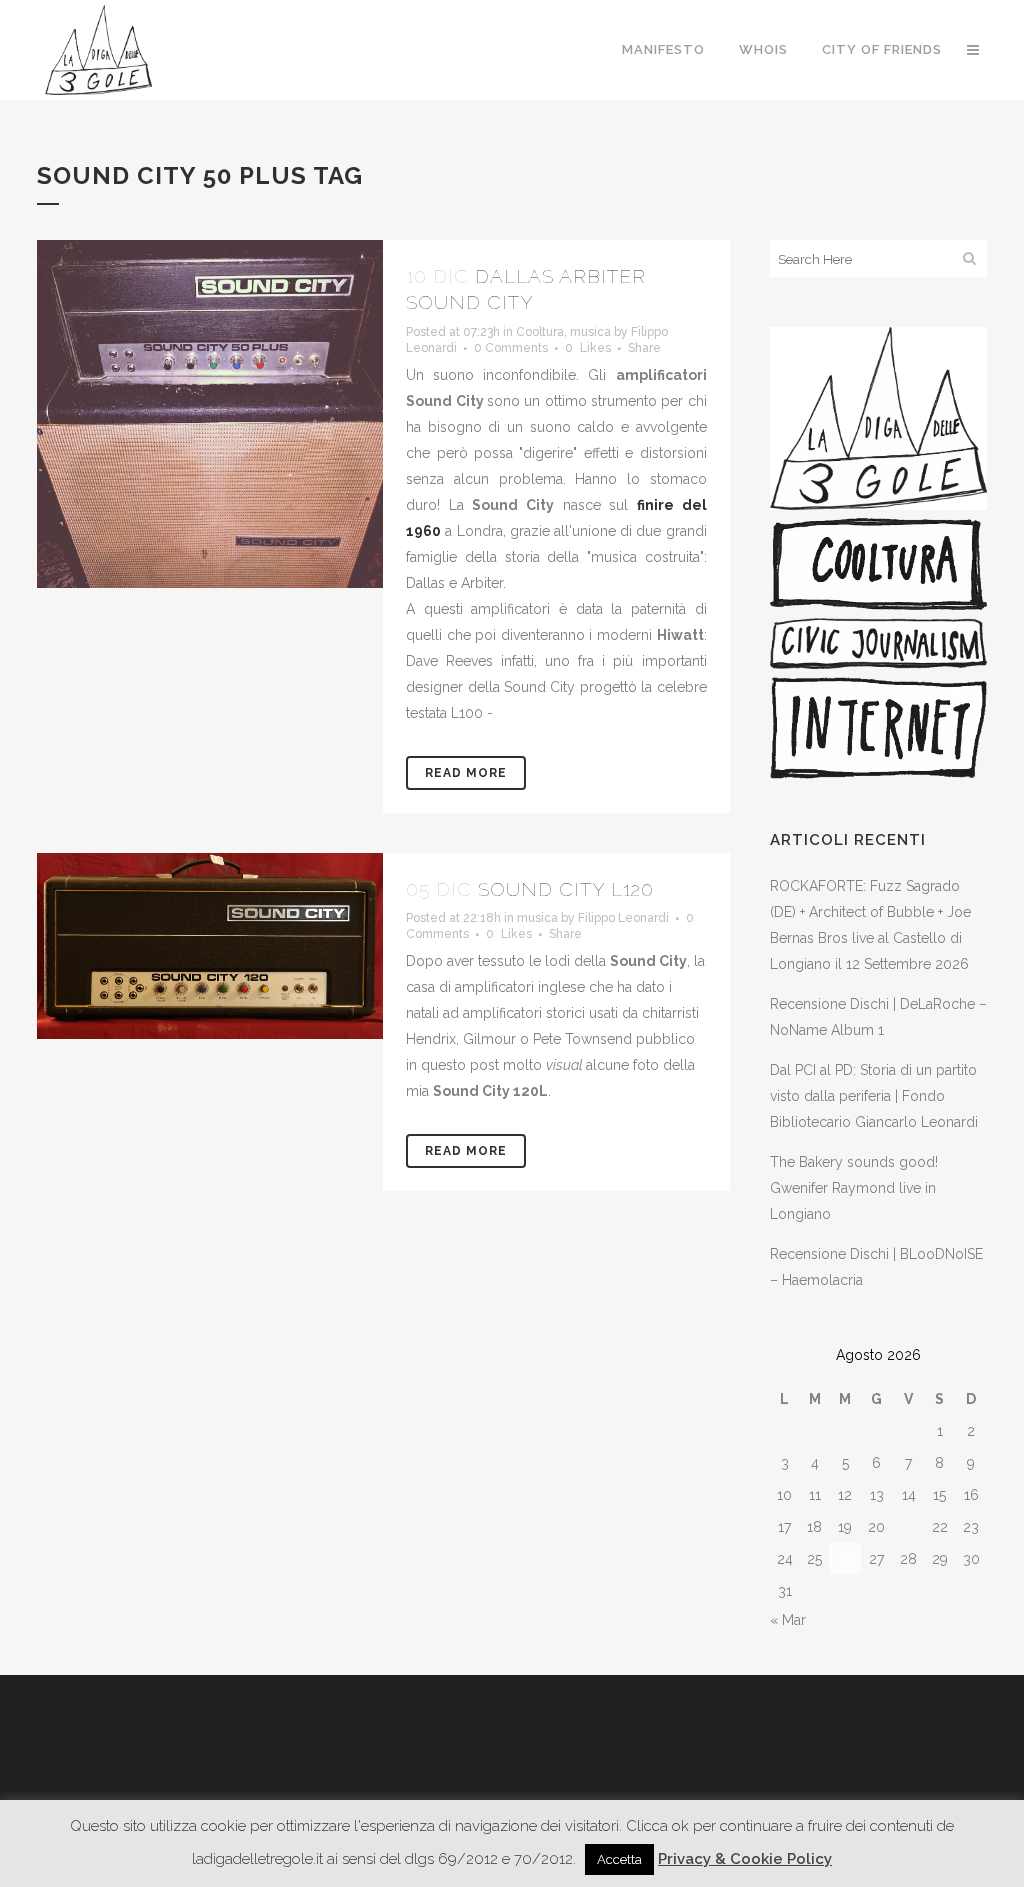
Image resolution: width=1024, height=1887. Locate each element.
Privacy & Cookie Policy (745, 1859)
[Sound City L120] (210, 946)
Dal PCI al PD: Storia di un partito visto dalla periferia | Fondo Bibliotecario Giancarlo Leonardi (874, 1096)
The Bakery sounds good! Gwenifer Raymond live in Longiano (854, 1188)
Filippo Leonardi (623, 918)
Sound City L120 (566, 889)
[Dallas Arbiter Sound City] (210, 414)
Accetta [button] (619, 1859)
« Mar (788, 1620)
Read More (466, 773)
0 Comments (511, 348)
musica (590, 332)
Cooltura (540, 332)
